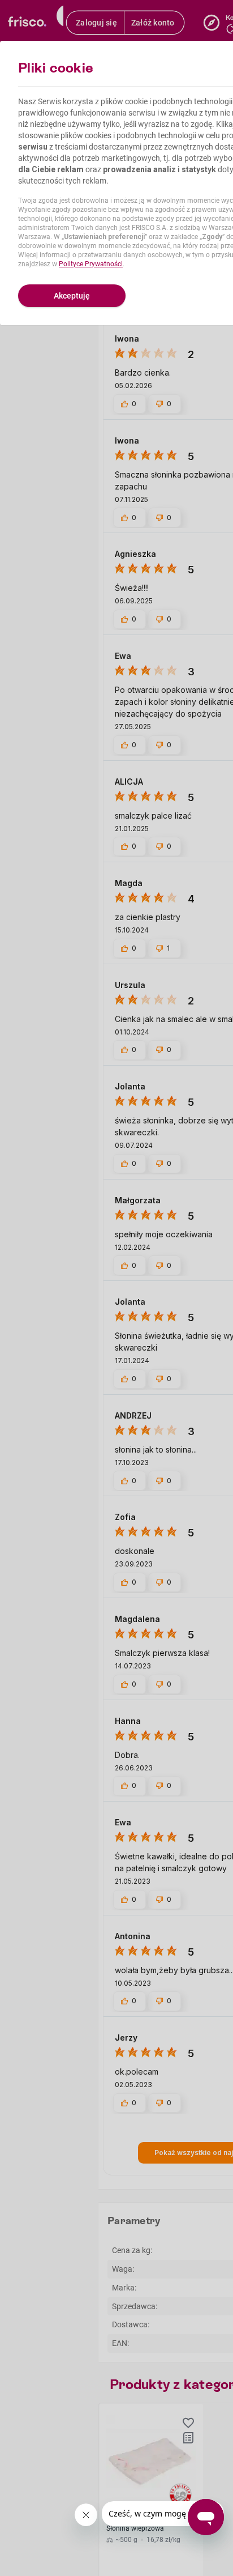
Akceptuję (72, 296)
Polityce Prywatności (91, 264)
